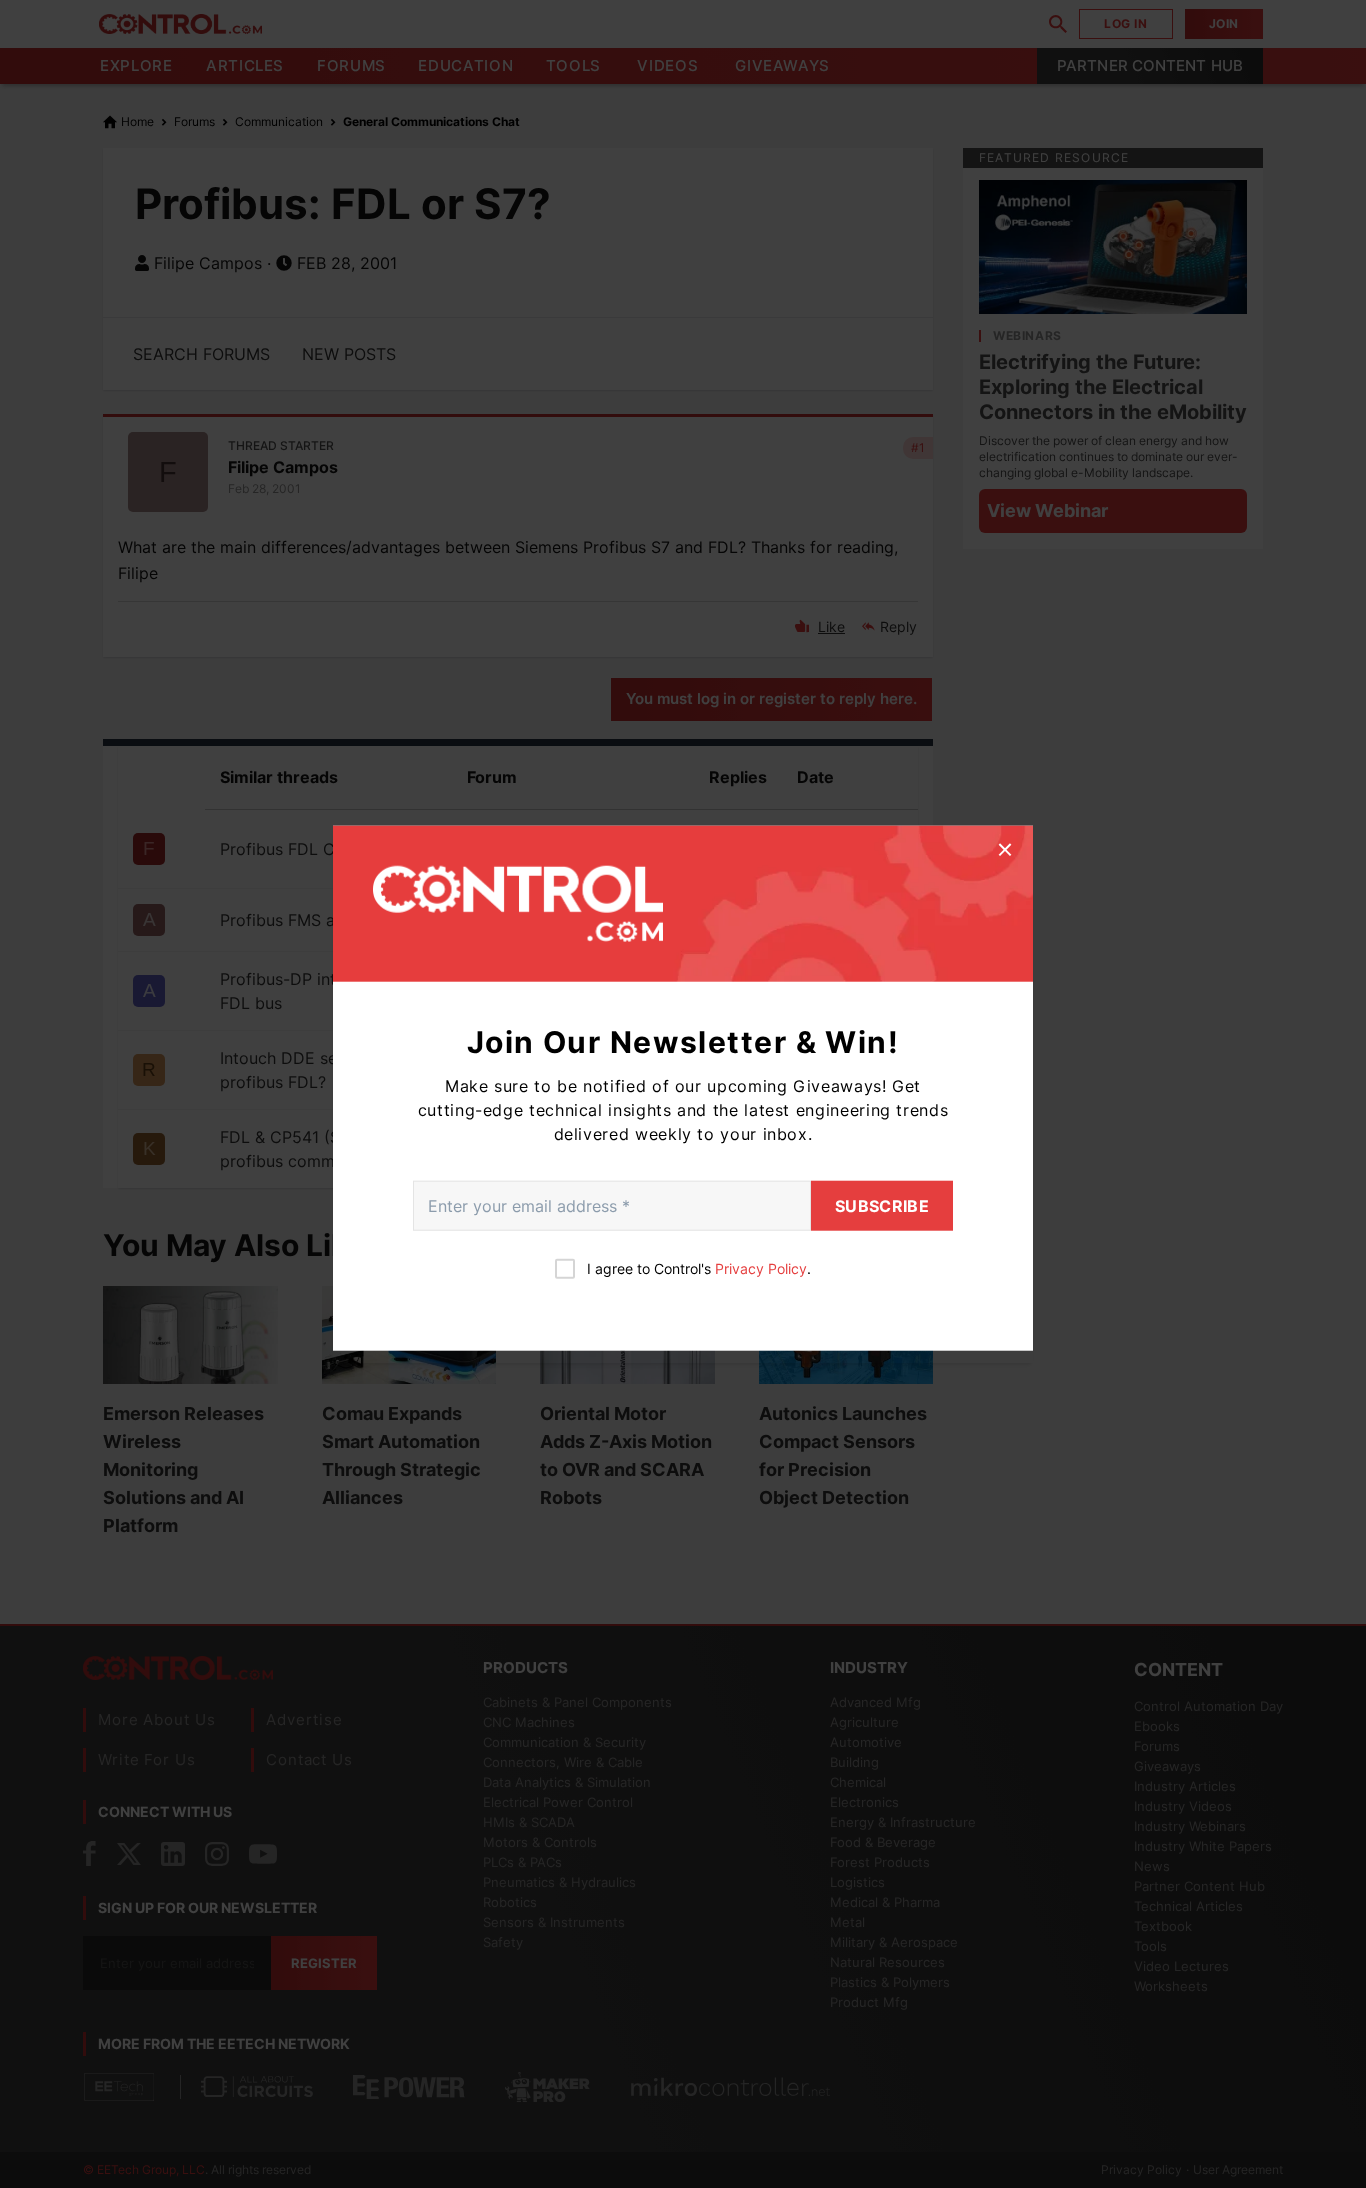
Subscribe (882, 1205)
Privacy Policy (761, 1267)
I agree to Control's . (699, 1267)
